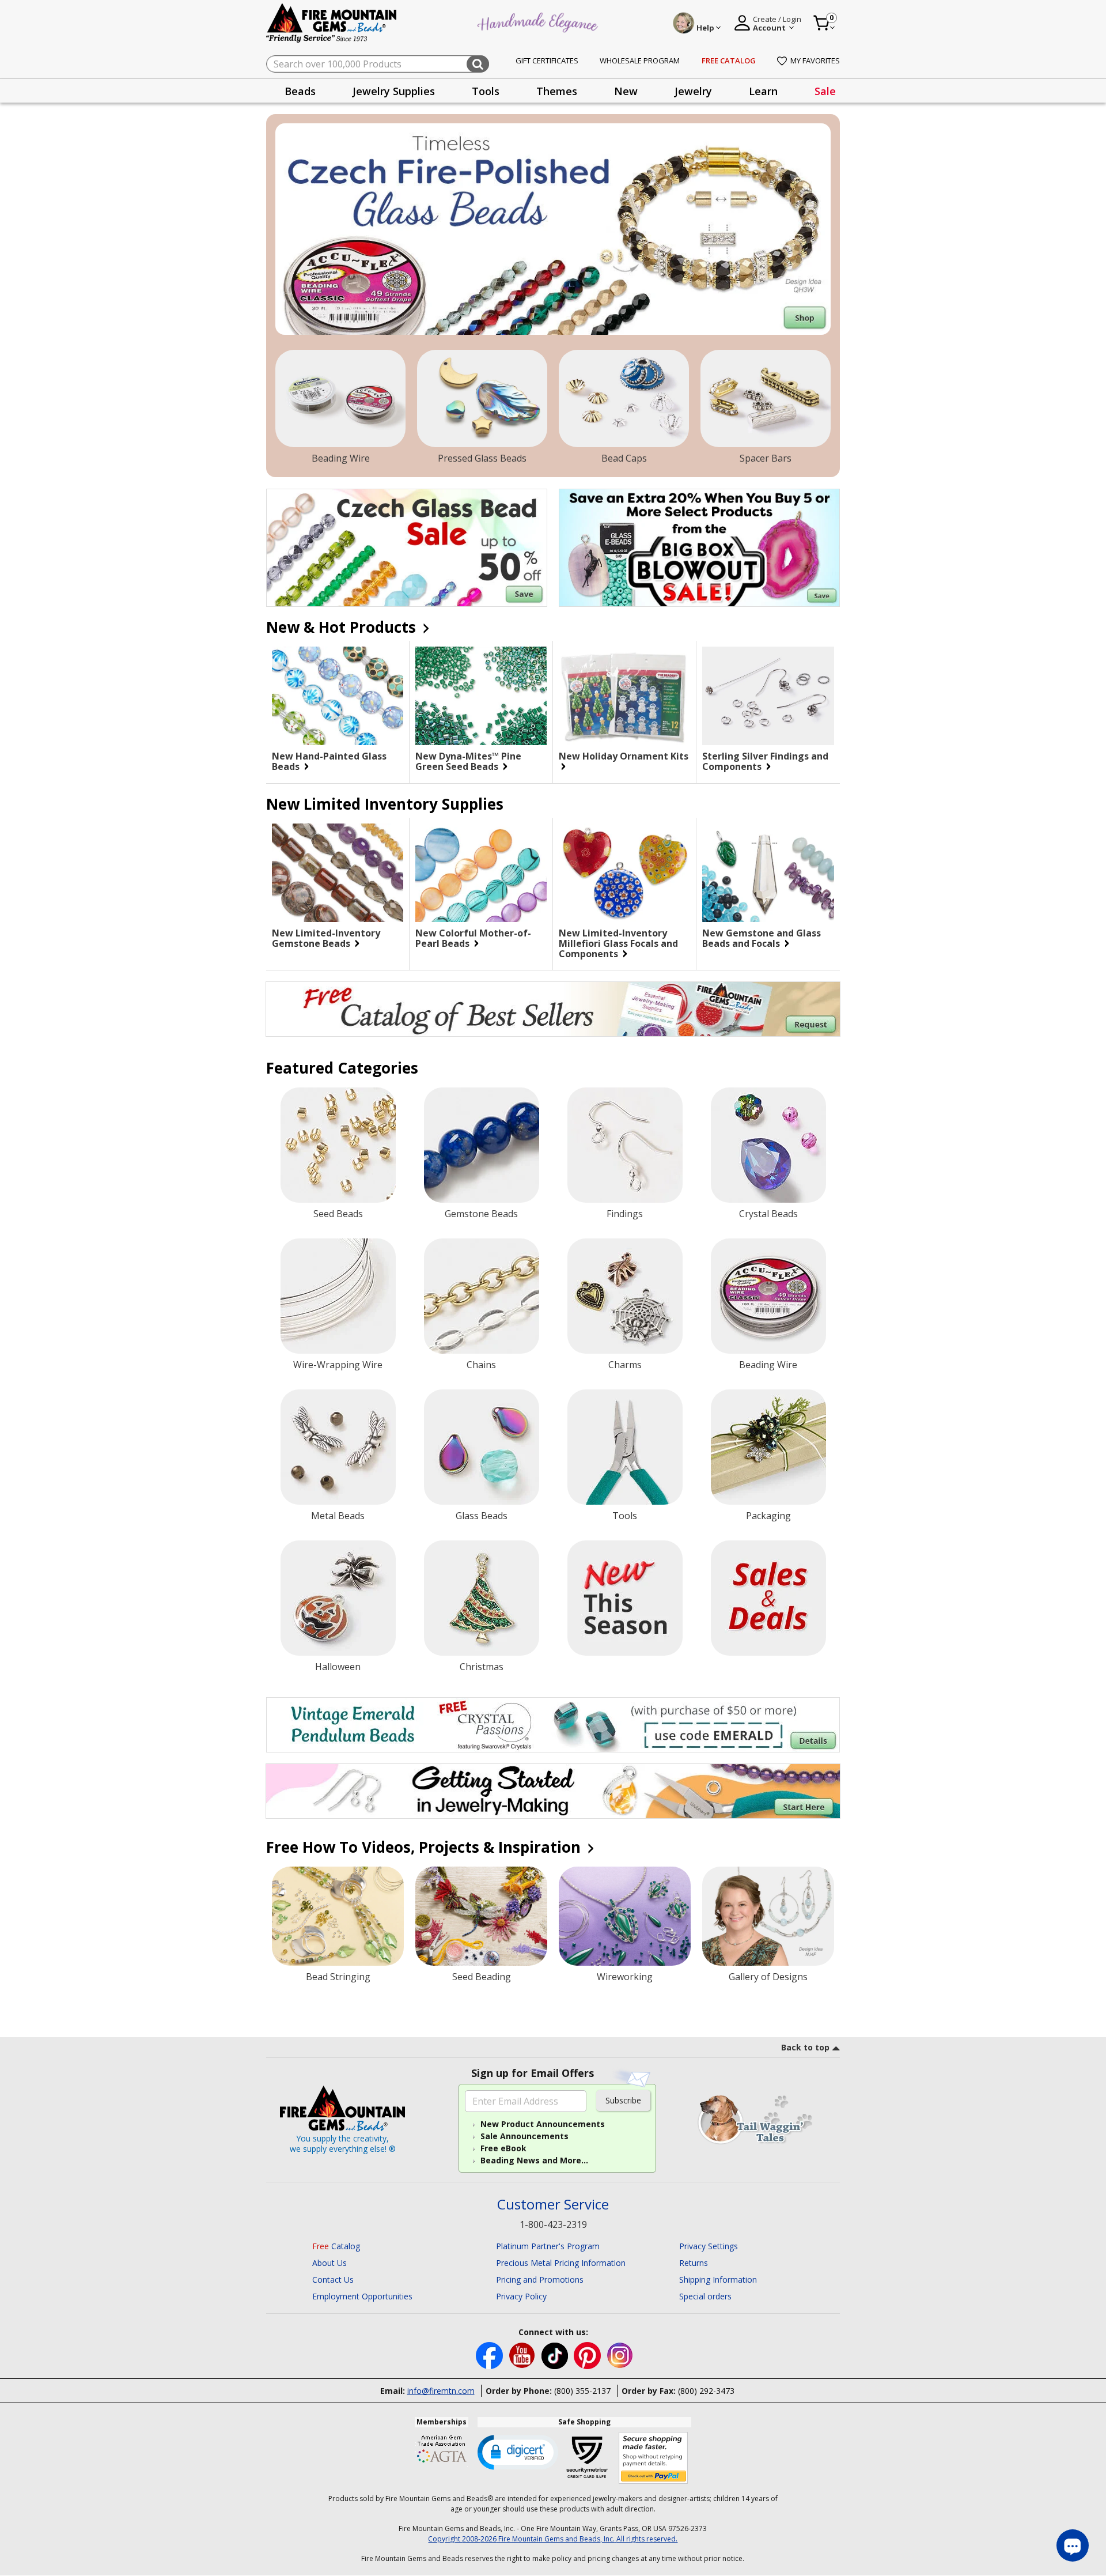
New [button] (626, 91)
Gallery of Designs (768, 1977)
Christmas (482, 1667)
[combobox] (378, 64)
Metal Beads (338, 1516)
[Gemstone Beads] (482, 1145)
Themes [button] (557, 91)
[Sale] (768, 1598)
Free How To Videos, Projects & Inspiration (425, 1847)
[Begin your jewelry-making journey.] (553, 1791)
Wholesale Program (640, 61)
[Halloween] (338, 1598)
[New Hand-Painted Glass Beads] (338, 696)
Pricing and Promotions (540, 2280)
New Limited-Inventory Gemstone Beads (326, 938)
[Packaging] (768, 1447)
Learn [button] (763, 91)
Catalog (336, 2246)
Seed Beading (482, 1977)
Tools (625, 1516)
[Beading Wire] (340, 399)
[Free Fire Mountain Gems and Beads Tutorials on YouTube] (523, 2354)
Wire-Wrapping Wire (338, 1365)
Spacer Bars (766, 458)
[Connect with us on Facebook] (490, 2354)
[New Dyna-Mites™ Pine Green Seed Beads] (481, 696)
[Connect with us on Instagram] (620, 2354)
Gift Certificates (547, 61)
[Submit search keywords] (478, 64)
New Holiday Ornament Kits (624, 757)
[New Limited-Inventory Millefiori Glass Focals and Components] (624, 873)
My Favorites (815, 61)
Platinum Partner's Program (548, 2246)
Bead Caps (624, 458)
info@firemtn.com (441, 2391)
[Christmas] (482, 1598)
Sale (825, 91)
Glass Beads (482, 1516)
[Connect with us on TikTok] (556, 2354)
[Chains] (482, 1296)
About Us (329, 2263)
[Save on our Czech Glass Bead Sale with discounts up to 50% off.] (407, 548)
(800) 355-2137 (582, 2391)
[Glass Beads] (482, 1447)
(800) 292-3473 (706, 2391)
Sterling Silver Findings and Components (765, 761)
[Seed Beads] (338, 1145)
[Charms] (625, 1296)
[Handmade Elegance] (539, 21)
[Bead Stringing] (338, 1916)
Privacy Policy (521, 2296)
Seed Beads (338, 1214)
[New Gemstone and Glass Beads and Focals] (768, 873)
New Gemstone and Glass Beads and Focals (762, 938)
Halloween (338, 1667)
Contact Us (333, 2280)
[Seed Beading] (481, 1916)
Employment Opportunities (362, 2296)
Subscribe (623, 2100)
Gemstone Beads (481, 1214)
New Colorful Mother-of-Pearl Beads (473, 938)
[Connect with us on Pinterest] (588, 2354)
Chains (481, 1365)
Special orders (705, 2296)
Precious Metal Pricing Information (561, 2263)
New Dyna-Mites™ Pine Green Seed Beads (468, 761)
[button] (518, 2452)
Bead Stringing (338, 1977)
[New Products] (625, 1598)
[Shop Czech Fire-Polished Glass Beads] (553, 229)
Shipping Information (718, 2280)
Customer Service (553, 2205)
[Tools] (625, 1447)
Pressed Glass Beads (482, 458)
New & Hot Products (343, 627)
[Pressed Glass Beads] (482, 399)
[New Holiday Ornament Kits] (624, 696)
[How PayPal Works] (654, 2458)
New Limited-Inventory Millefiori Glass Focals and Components (618, 943)
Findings (625, 1214)
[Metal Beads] (338, 1447)
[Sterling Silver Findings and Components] (768, 696)
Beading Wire (341, 458)
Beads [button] (300, 91)
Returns (694, 2263)
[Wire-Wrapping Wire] (338, 1296)
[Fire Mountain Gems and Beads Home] (332, 22)
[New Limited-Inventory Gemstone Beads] (338, 873)
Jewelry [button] (693, 91)
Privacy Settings (709, 2246)
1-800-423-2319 (553, 2224)
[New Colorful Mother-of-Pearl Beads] (481, 873)
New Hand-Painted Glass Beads (329, 761)
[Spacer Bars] (766, 399)
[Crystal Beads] (768, 1145)
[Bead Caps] (624, 399)
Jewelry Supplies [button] (394, 91)
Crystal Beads (768, 1214)
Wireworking (625, 1977)
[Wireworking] (625, 1916)
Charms (625, 1365)
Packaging (768, 1516)
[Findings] (625, 1145)
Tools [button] (486, 91)
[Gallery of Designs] (768, 1916)
